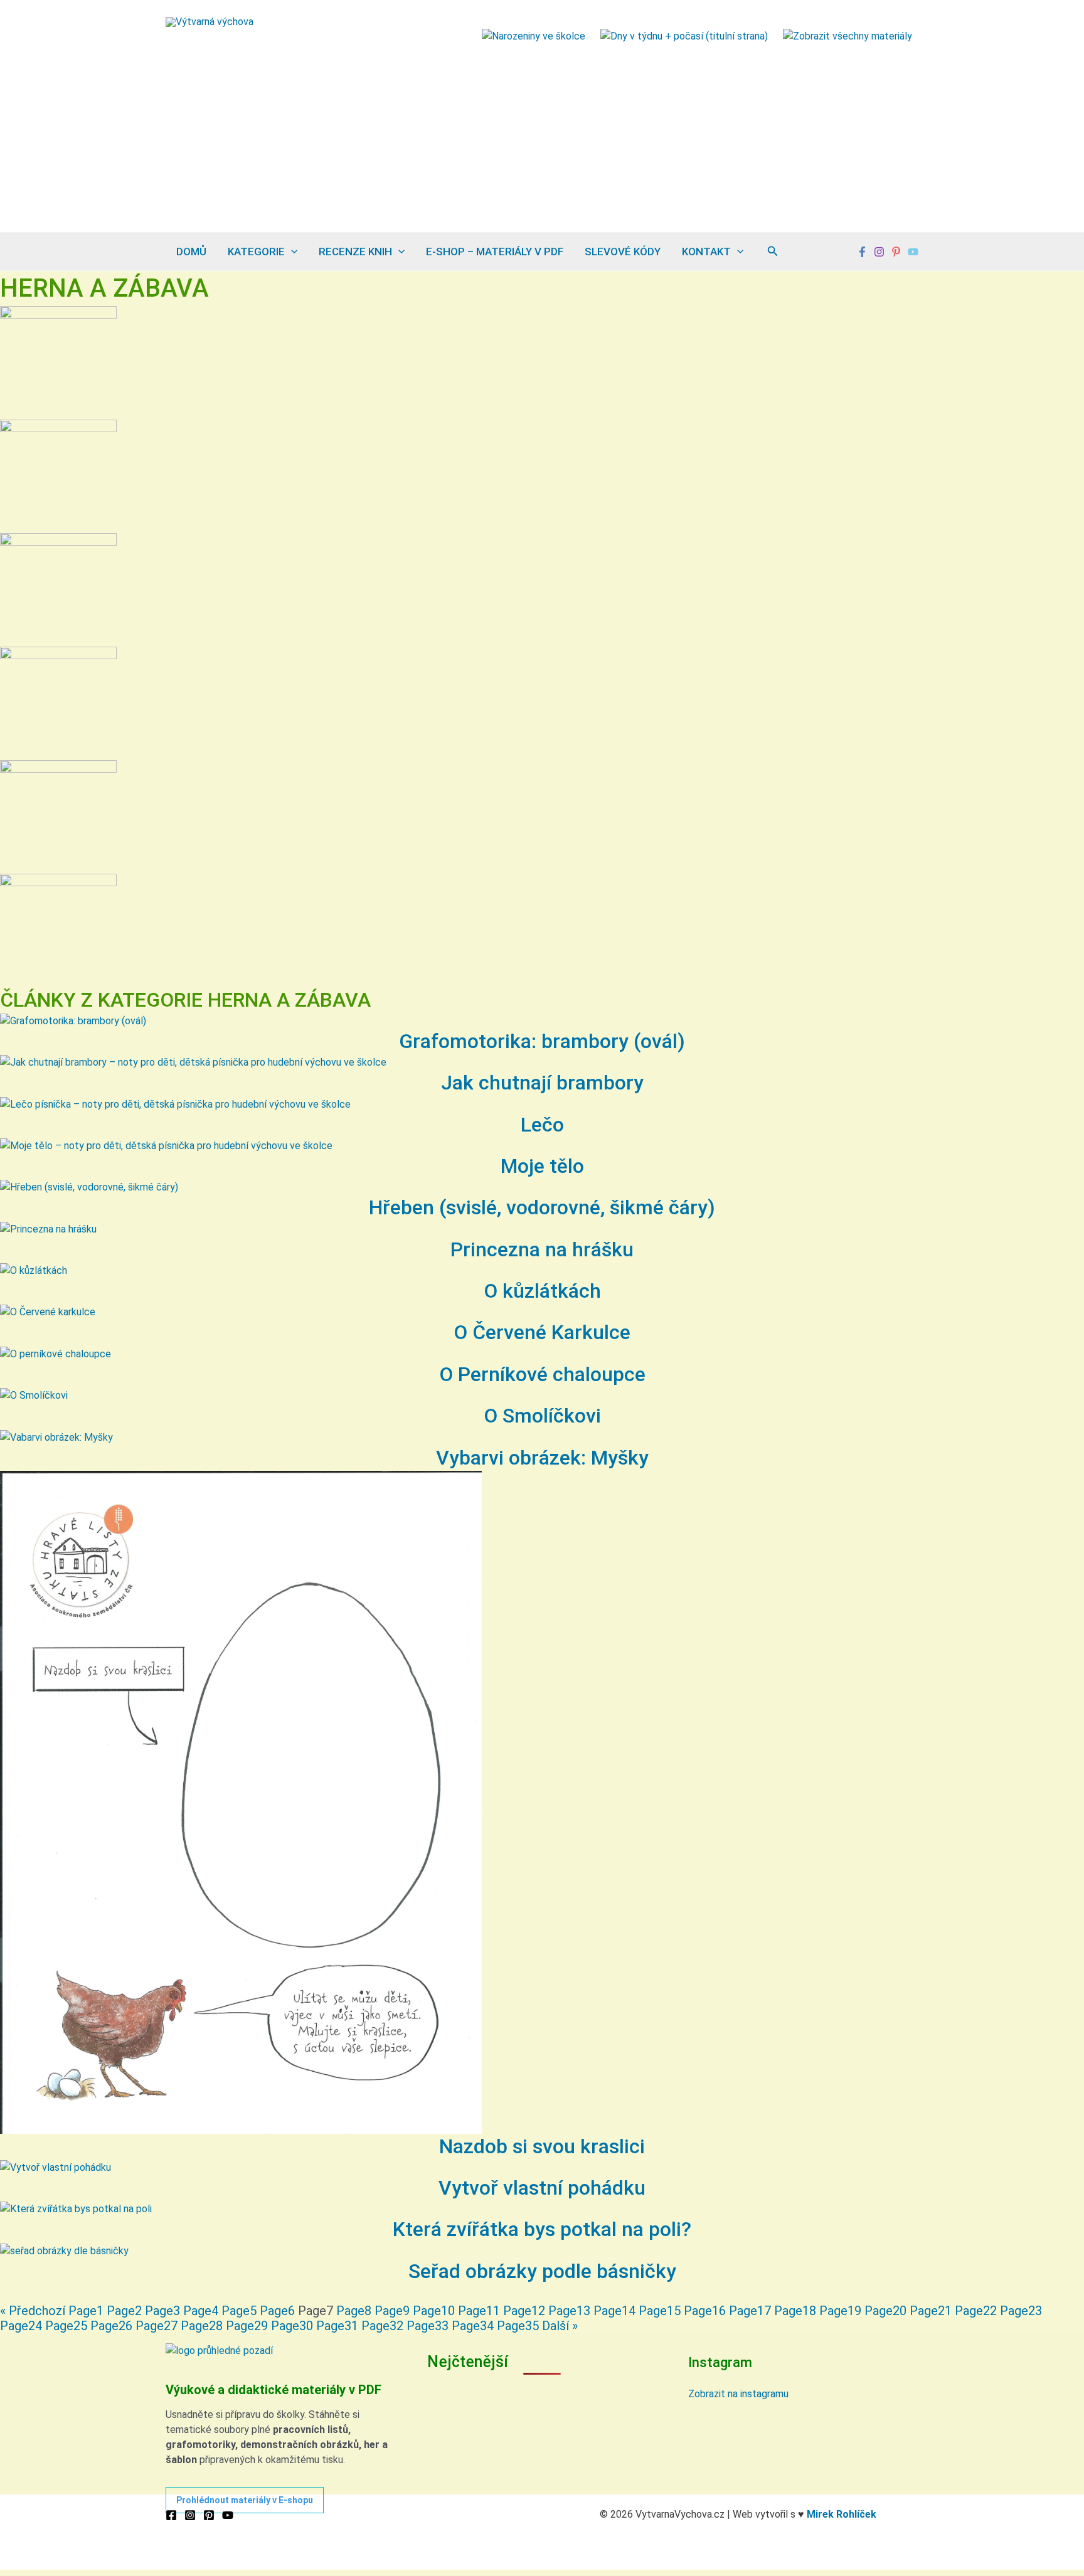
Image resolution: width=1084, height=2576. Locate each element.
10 (434, 2311)
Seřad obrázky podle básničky (542, 2271)
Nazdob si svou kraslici (542, 2146)
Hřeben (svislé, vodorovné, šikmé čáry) (542, 1207)
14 (614, 2311)
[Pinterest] (896, 252)
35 (518, 2326)
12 (524, 2311)
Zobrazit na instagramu (738, 2394)
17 (750, 2311)
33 (428, 2326)
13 (569, 2311)
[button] (291, 252)
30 (292, 2326)
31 (337, 2326)
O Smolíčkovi (542, 1416)
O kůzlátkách (542, 1291)
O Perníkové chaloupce (542, 1374)
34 (473, 2326)
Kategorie (256, 252)
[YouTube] (228, 2515)
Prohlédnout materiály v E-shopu (245, 2500)
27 (157, 2326)
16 (705, 2311)
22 (976, 2311)
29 (247, 2326)
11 (479, 2311)
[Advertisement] (542, 138)
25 (66, 2326)
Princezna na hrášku (542, 1249)
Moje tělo (542, 1166)
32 (382, 2326)
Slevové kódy (623, 252)
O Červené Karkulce (542, 1332)
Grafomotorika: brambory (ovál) (542, 1041)
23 (1021, 2311)
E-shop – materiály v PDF (495, 252)
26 (111, 2326)
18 (795, 2311)
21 (931, 2311)
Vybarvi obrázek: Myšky (542, 1458)
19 (840, 2311)
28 (202, 2326)
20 (885, 2311)
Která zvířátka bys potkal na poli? (542, 2229)
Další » (560, 2326)
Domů (191, 252)
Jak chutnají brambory (542, 1083)
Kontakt (706, 252)
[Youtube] (913, 252)
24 (21, 2326)
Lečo (542, 1125)
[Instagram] (879, 252)
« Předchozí (33, 2311)
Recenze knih (355, 252)
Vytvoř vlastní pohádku (542, 2188)
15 (660, 2311)
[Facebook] (862, 252)
